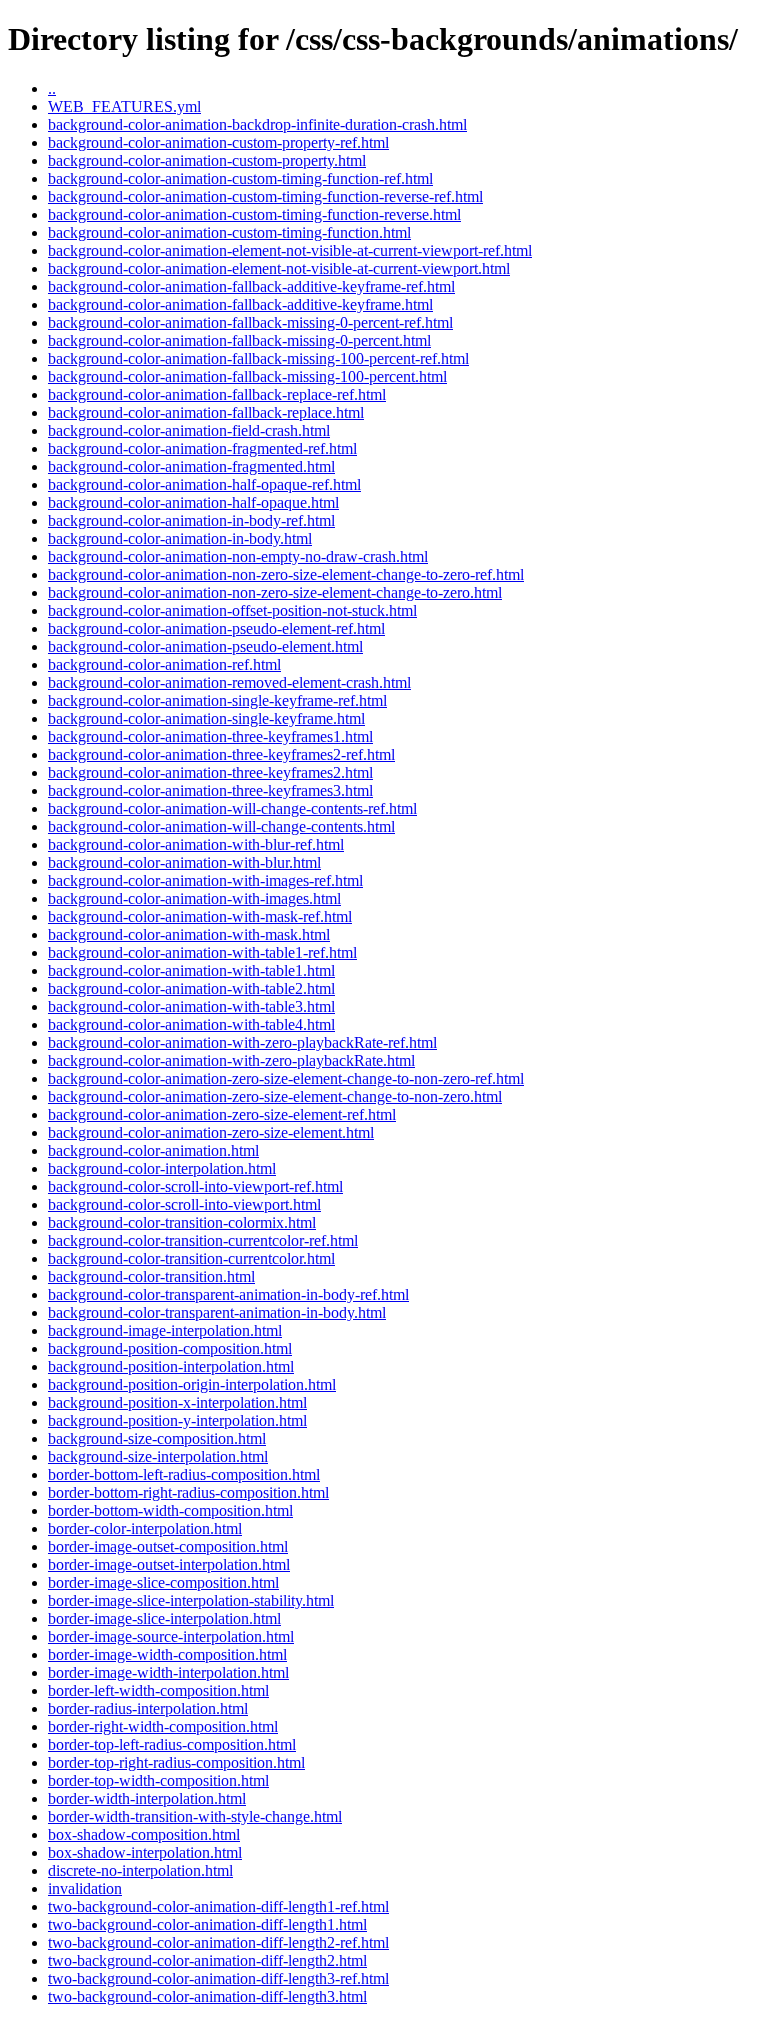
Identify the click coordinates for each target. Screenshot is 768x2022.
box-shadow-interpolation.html (145, 1852)
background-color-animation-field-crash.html (189, 430)
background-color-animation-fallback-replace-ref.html (217, 394)
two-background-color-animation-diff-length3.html (207, 1996)
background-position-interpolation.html (171, 1366)
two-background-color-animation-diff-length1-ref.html (218, 1906)
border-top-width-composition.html (158, 1780)
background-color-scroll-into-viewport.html (184, 1204)
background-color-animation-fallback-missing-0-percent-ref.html (250, 322)
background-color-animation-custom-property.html (207, 160)
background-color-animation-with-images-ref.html (205, 880)
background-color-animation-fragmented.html (191, 466)
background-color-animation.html (153, 1150)
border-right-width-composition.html (163, 1726)
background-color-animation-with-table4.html (191, 1024)
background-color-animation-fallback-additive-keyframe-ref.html (251, 286)
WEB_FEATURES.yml (124, 106)
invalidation (85, 1888)
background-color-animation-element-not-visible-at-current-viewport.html (279, 268)
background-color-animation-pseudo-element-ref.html (216, 628)
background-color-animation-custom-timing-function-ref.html (240, 178)
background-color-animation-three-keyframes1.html (210, 736)
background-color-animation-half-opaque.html (193, 502)
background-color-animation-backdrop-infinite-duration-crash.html (257, 124)
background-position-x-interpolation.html (177, 1402)
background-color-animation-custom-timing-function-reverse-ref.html (265, 196)
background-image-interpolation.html (165, 1330)
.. (52, 88)
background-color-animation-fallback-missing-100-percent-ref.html (258, 358)
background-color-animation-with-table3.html (191, 1006)
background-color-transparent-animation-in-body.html (217, 1312)
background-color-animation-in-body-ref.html (191, 520)
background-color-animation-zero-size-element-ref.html (222, 1114)
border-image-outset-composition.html (168, 1546)
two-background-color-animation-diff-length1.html (207, 1924)
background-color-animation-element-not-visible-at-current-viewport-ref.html (290, 250)
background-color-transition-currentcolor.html (191, 1258)
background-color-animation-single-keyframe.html (206, 718)
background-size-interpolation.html (158, 1456)
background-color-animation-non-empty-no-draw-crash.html (238, 556)
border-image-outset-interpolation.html (169, 1564)
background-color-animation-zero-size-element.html (211, 1132)
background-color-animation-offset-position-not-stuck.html (232, 610)
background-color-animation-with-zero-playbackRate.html (231, 1060)
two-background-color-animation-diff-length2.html (207, 1960)
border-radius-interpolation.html (148, 1708)
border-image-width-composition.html (167, 1654)
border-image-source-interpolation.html (171, 1636)
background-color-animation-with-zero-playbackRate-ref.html (242, 1042)
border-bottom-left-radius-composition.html (184, 1474)
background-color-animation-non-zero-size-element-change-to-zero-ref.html (286, 574)
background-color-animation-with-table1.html (191, 970)
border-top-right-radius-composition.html (176, 1762)
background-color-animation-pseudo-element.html (205, 646)
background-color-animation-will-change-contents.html (221, 826)
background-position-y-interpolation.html (177, 1420)
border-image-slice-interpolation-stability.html (191, 1600)
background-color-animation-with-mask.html (189, 934)
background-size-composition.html (157, 1438)
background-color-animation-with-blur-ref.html (196, 844)
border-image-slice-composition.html (163, 1582)
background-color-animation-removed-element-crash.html (229, 682)
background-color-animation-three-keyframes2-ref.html (221, 754)
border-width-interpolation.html (147, 1798)
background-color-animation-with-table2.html (191, 988)
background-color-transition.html (151, 1276)
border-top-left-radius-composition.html (172, 1744)
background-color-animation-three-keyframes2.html (210, 772)
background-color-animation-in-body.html (180, 538)
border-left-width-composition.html (158, 1690)
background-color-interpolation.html (162, 1168)
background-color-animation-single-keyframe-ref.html (217, 700)
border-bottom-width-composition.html (170, 1510)
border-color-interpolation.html (145, 1528)
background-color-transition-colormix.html (182, 1222)
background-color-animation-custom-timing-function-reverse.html (254, 214)
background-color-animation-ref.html (164, 664)
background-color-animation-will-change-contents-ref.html (232, 808)
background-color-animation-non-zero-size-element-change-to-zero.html (275, 592)
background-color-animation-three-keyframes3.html (210, 790)
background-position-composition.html (170, 1348)
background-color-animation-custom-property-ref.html (218, 142)
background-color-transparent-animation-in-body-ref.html (228, 1294)
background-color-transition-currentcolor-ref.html (203, 1240)
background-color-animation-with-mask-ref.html (200, 916)
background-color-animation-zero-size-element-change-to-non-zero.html (275, 1096)
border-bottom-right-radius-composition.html (188, 1492)
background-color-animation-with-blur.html (184, 862)
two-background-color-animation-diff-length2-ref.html (218, 1942)
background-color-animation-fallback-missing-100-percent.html (247, 376)
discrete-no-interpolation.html (140, 1870)
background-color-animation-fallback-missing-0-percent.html (239, 340)
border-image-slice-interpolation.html (164, 1618)
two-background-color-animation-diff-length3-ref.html (218, 1978)
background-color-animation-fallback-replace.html (206, 412)
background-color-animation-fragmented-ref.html (202, 448)
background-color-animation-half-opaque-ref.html (204, 484)
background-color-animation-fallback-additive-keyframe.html (240, 304)
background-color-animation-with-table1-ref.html (202, 952)
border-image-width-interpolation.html (168, 1672)
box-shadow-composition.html (144, 1834)
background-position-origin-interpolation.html (192, 1384)
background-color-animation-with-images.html (194, 898)
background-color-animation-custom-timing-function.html (229, 232)
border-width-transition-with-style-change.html (195, 1816)
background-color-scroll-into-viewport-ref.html (195, 1186)
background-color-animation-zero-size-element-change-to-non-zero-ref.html (286, 1078)
